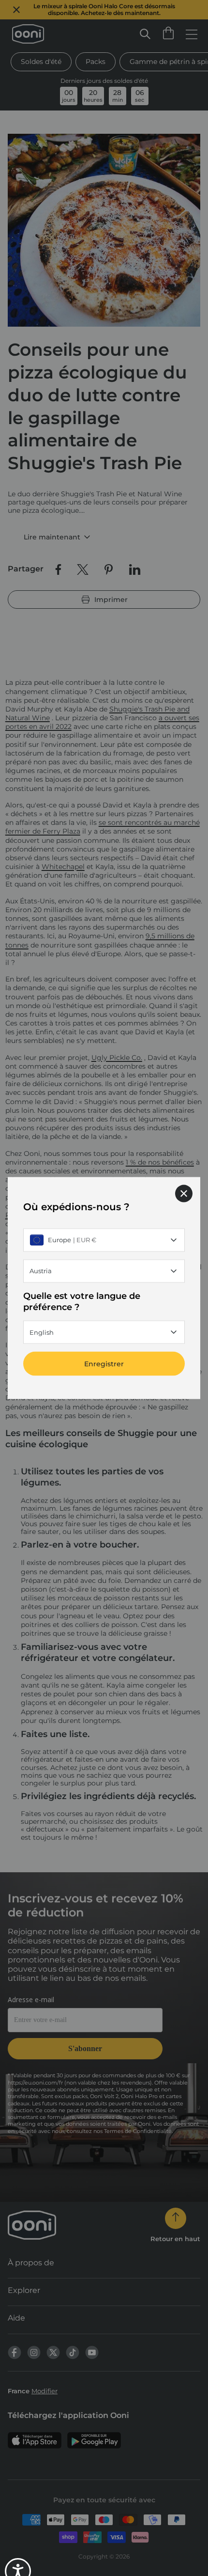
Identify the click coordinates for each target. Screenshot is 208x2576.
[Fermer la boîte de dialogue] (184, 1193)
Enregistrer (104, 1364)
